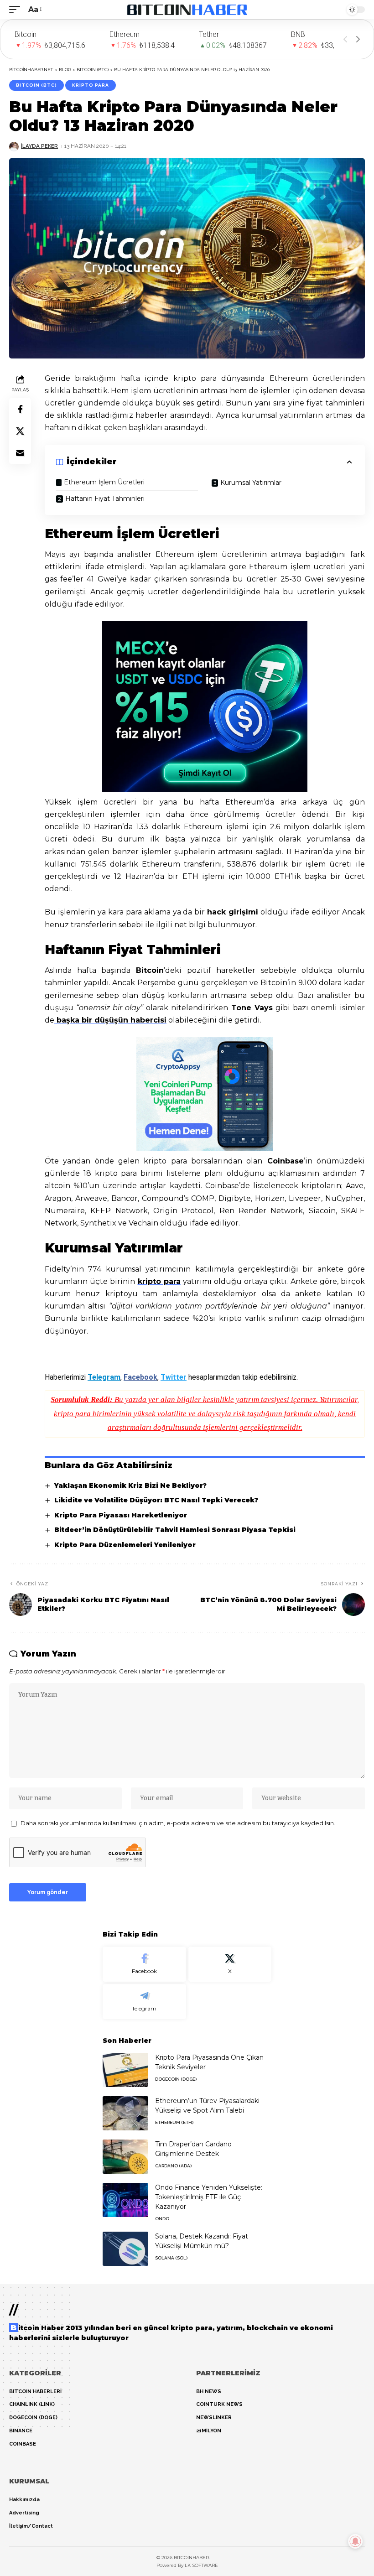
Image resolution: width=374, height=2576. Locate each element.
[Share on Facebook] (20, 409)
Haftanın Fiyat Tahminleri (105, 499)
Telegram (104, 1377)
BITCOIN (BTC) (36, 85)
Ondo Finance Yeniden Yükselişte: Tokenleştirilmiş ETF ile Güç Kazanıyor (209, 2197)
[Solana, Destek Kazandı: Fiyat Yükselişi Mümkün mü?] (125, 2249)
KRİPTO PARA (91, 85)
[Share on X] (20, 431)
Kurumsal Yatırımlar (251, 483)
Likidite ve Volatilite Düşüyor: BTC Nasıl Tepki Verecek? (156, 1500)
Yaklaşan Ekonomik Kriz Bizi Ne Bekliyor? (130, 1485)
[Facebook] (144, 1964)
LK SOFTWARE (201, 2565)
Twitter (174, 1377)
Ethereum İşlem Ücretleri (104, 482)
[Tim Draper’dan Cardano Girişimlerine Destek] (125, 2157)
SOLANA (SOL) (171, 2258)
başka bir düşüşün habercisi (110, 1020)
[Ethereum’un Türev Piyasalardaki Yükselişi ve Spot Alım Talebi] (125, 2113)
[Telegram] (144, 2002)
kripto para (159, 1281)
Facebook (140, 1377)
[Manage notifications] (355, 2541)
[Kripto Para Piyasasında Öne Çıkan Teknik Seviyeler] (125, 2070)
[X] (230, 1964)
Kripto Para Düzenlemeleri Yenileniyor (125, 1545)
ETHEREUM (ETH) (174, 2122)
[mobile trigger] (17, 9)
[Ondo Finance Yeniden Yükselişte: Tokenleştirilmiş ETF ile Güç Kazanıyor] (125, 2200)
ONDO (162, 2219)
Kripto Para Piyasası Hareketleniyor (121, 1515)
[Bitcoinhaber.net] (187, 10)
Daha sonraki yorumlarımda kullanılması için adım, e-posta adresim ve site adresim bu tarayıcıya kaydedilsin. (178, 1823)
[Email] (20, 453)
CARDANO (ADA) (173, 2166)
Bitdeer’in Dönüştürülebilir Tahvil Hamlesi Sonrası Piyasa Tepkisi (175, 1530)
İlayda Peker (39, 146)
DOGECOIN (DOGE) (176, 2079)
